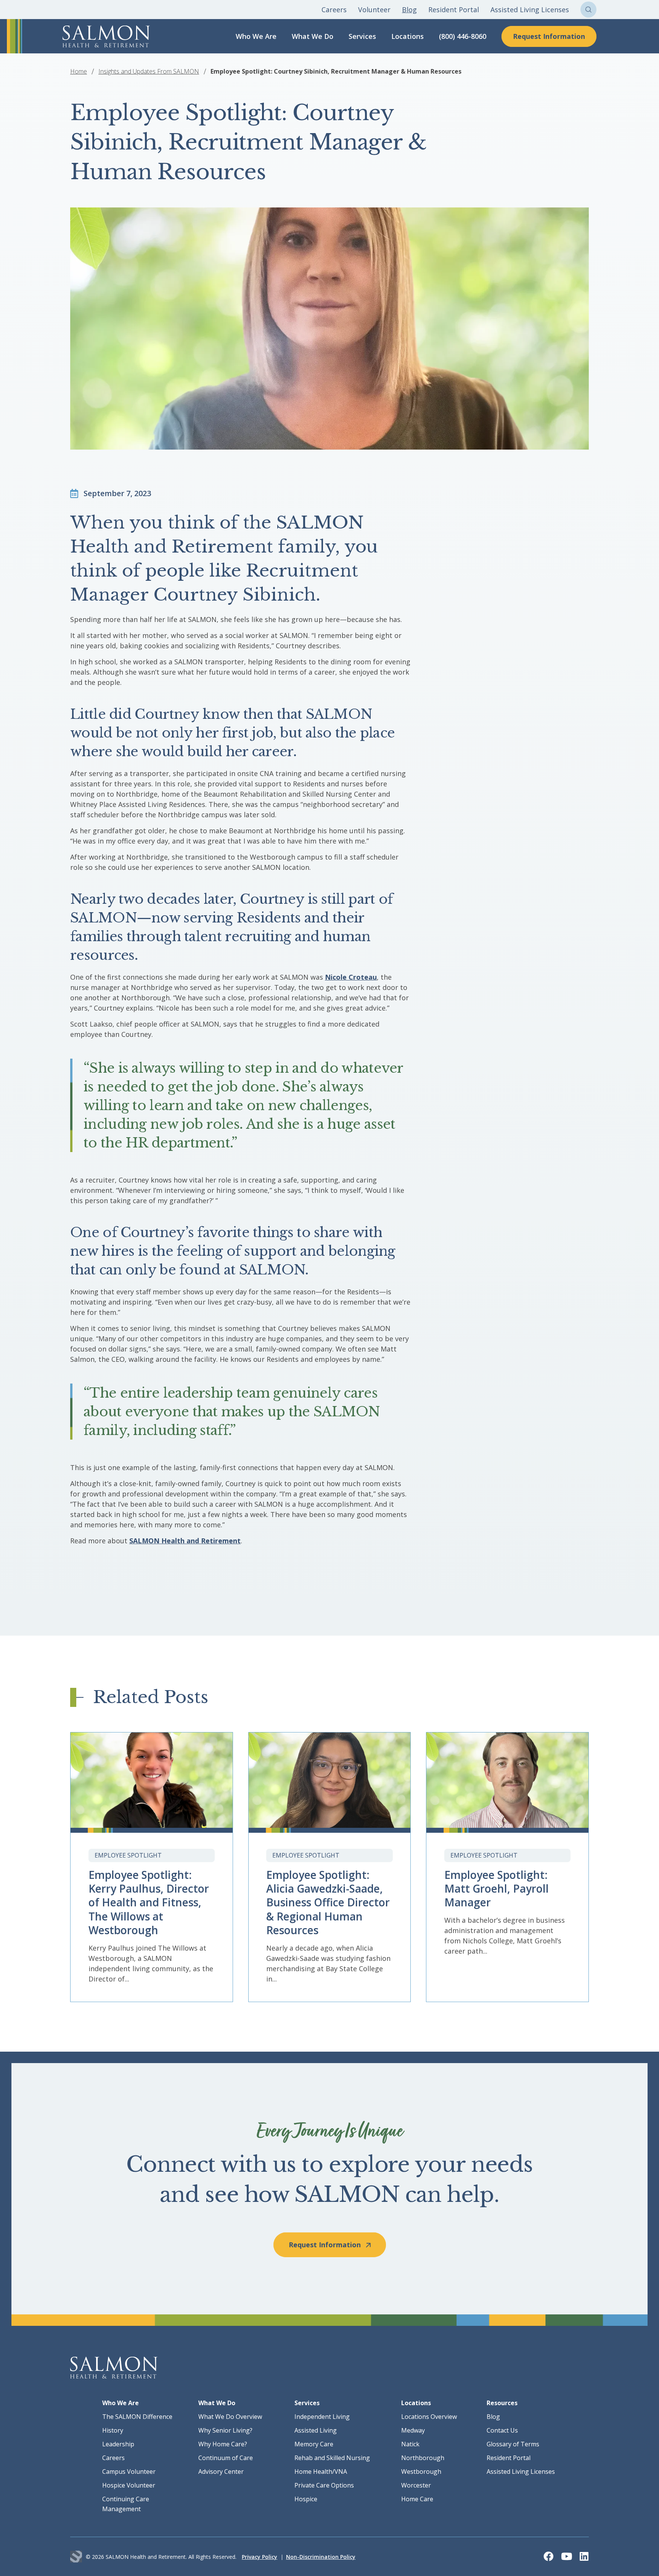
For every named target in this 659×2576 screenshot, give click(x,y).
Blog (409, 10)
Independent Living (322, 2417)
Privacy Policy (260, 2557)
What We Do (313, 36)
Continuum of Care (226, 2458)
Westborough (421, 2472)
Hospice (306, 2499)
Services (362, 36)
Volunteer (374, 10)
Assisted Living (316, 2430)
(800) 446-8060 (463, 36)
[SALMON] (106, 36)
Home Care (417, 2499)
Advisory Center (221, 2472)
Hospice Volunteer (129, 2485)
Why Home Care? (223, 2444)
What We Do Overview (230, 2417)
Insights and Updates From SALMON (149, 71)
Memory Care (314, 2444)
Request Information (549, 36)
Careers (334, 10)
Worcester (416, 2485)
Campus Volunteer (129, 2472)
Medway (413, 2430)
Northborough (423, 2458)
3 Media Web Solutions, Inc (76, 2557)
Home (79, 71)
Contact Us (502, 2430)
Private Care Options (324, 2485)
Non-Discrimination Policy (321, 2557)
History (113, 2430)
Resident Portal (454, 10)
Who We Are (256, 36)
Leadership (118, 2444)
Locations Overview (429, 2417)
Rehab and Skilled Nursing (332, 2458)
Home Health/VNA (321, 2472)
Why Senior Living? (225, 2430)
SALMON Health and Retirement (185, 1541)
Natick (410, 2444)
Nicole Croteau (351, 977)
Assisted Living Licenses (530, 10)
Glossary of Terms (513, 2444)
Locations (407, 36)
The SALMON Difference (137, 2417)
